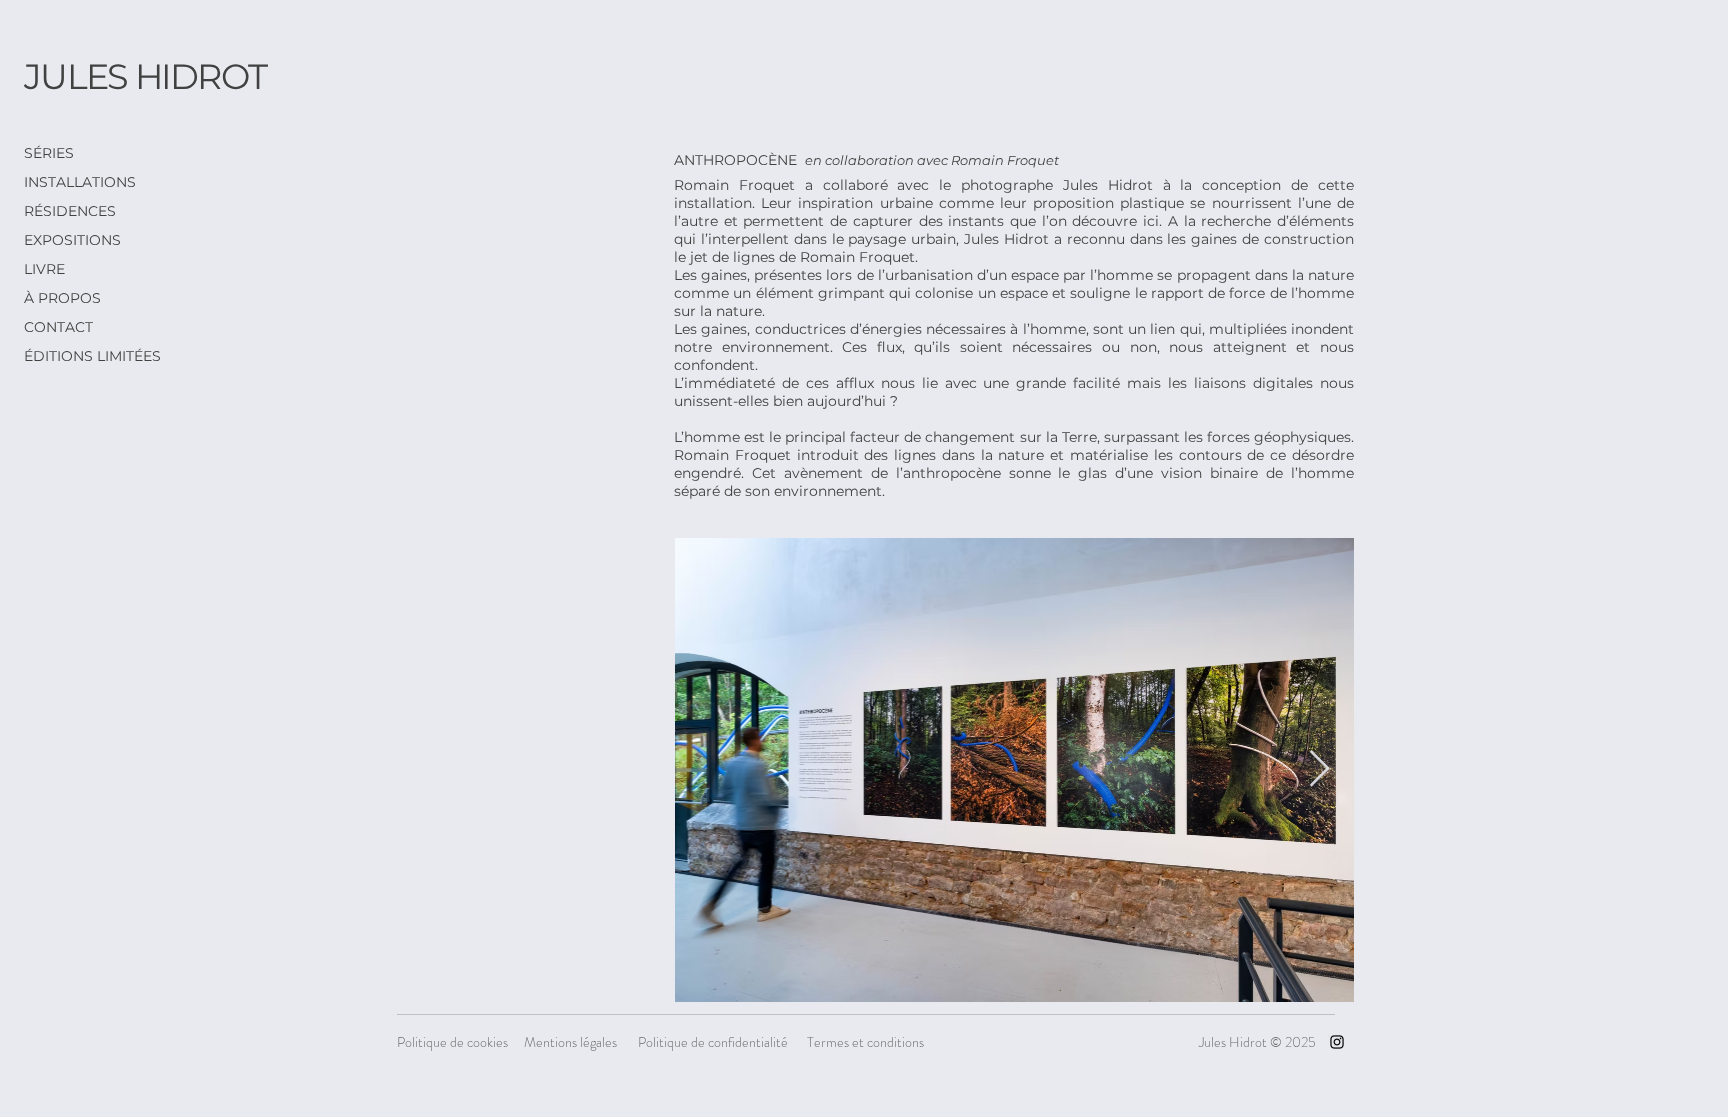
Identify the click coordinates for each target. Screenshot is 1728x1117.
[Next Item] (1319, 769)
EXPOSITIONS (72, 240)
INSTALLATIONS (80, 182)
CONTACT (58, 327)
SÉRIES (49, 153)
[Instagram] (1337, 1042)
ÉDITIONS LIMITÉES (91, 356)
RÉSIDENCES (70, 211)
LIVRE (44, 269)
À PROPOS (62, 298)
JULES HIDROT (145, 76)
